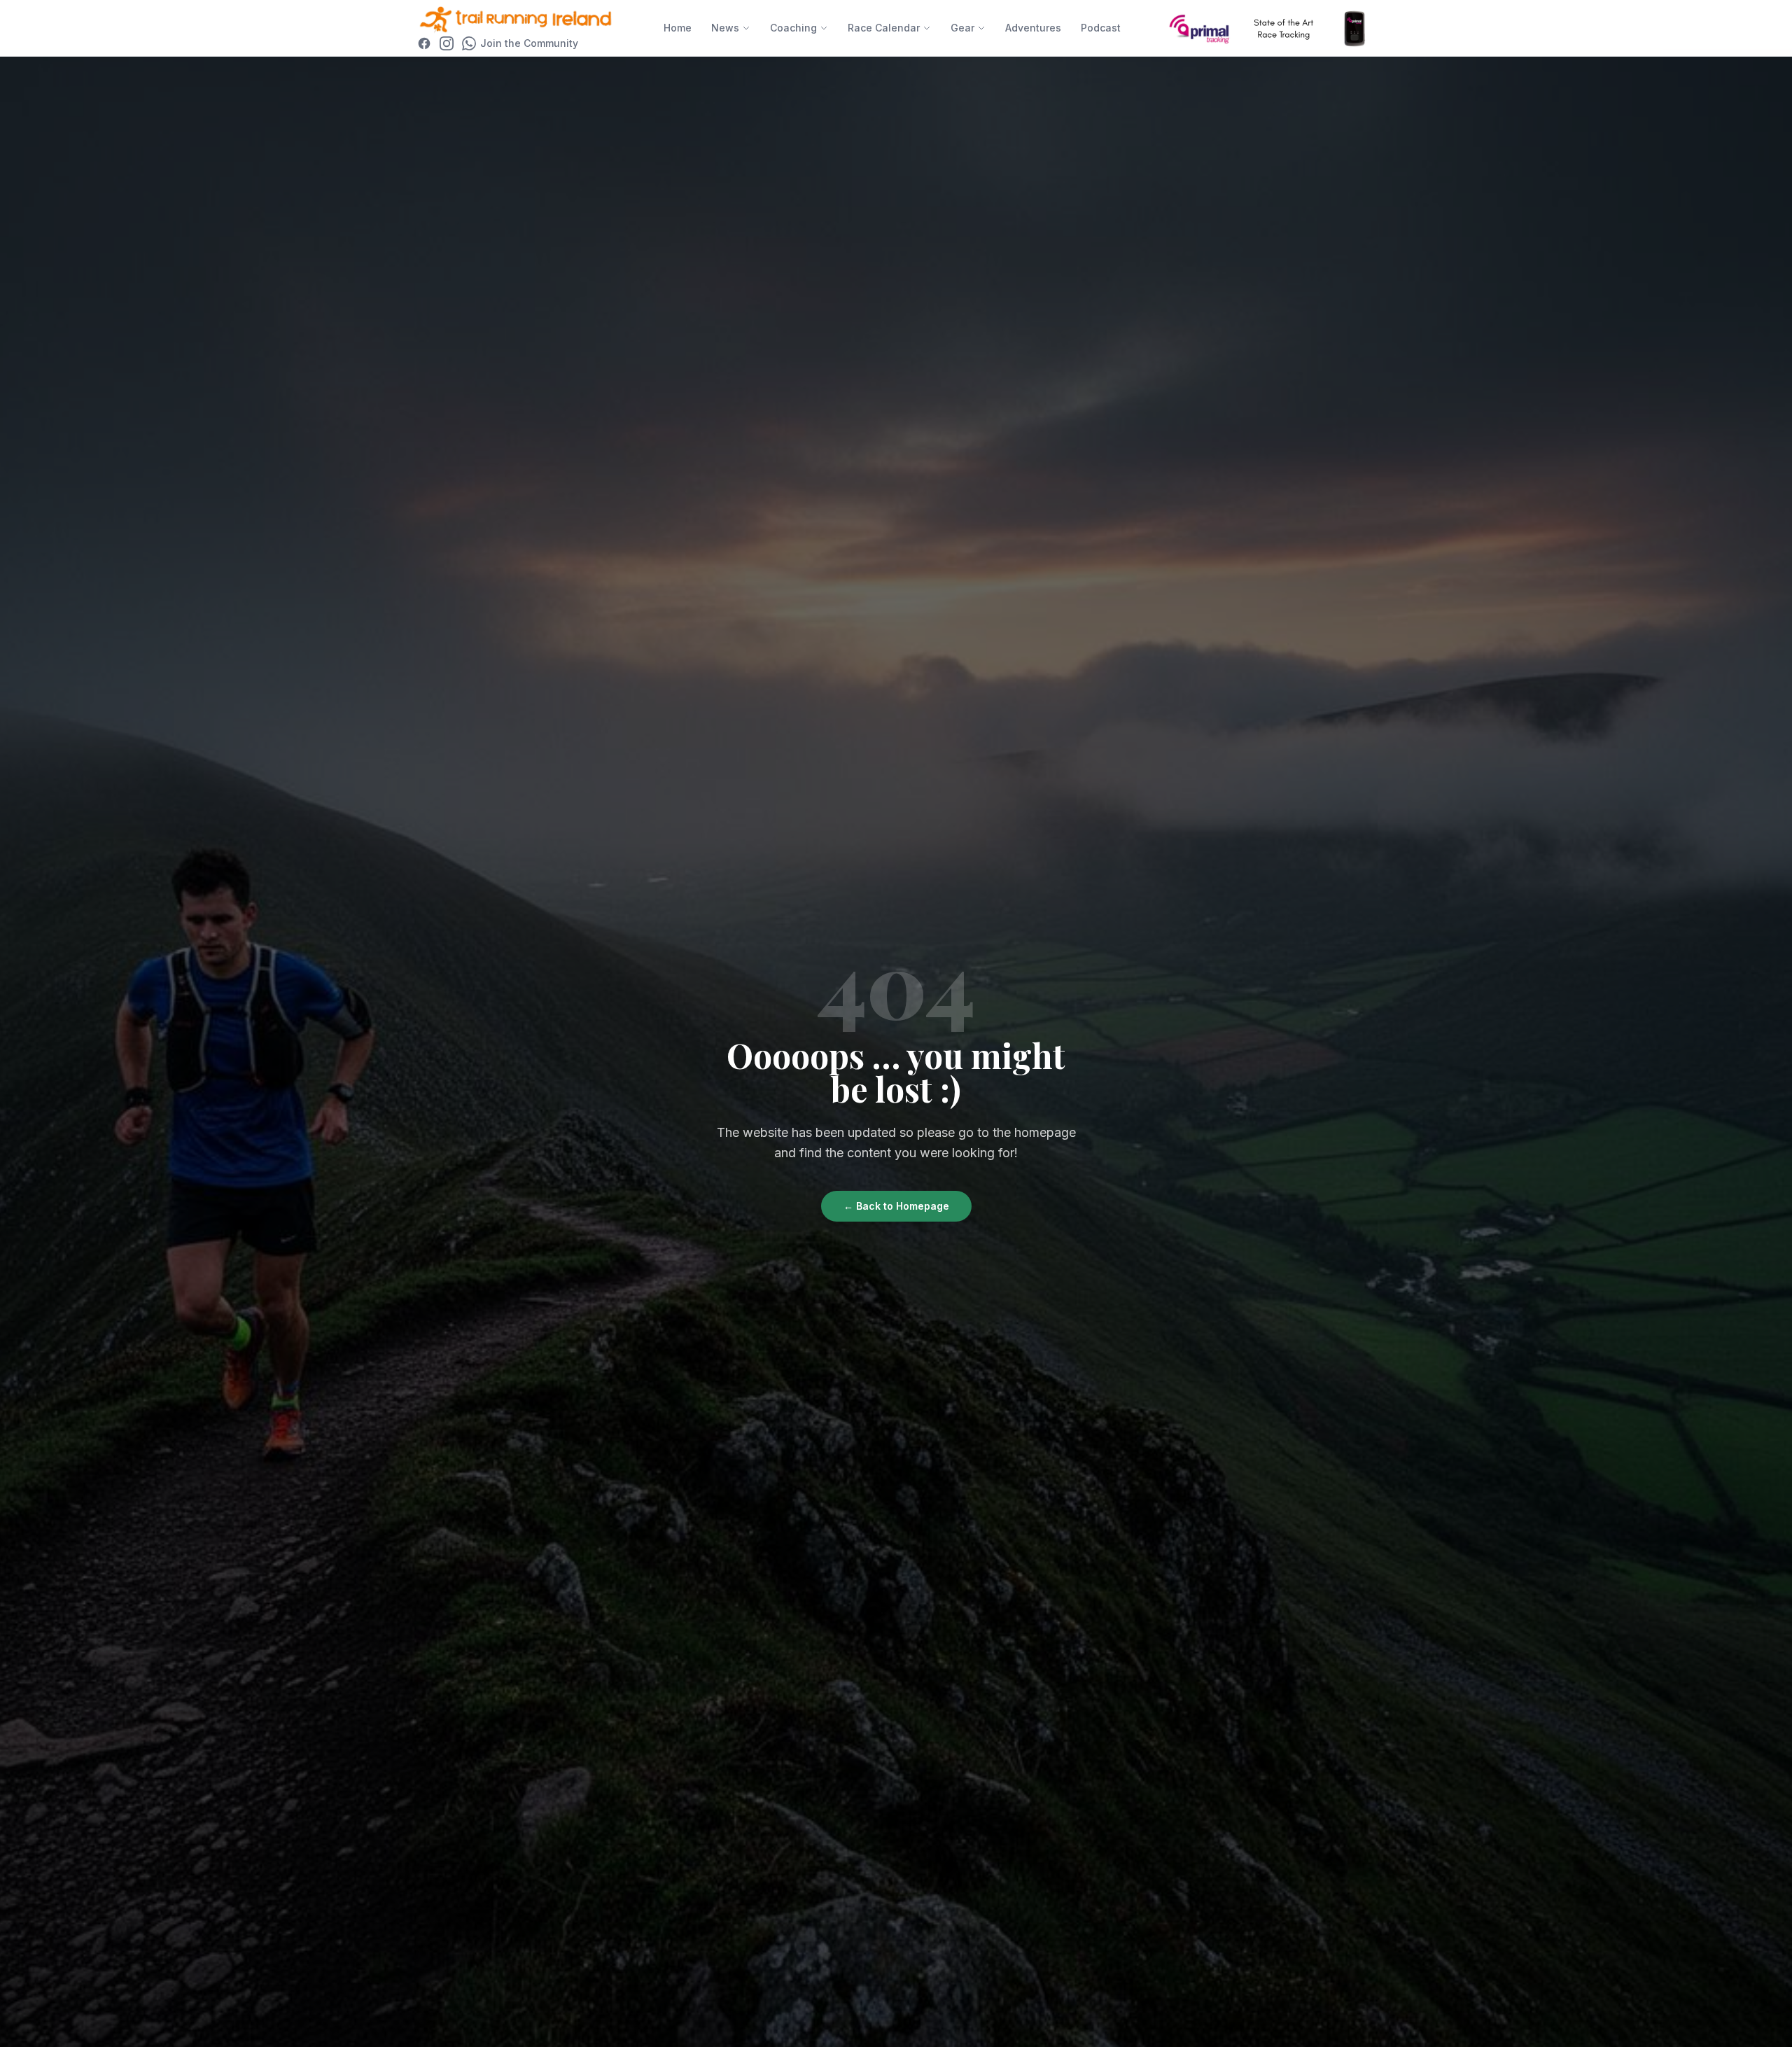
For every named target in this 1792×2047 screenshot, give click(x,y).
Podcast (1101, 28)
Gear (962, 28)
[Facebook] (424, 43)
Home (678, 28)
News (725, 28)
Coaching (793, 28)
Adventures (1033, 28)
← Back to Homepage (896, 1206)
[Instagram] (447, 43)
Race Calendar (884, 28)
